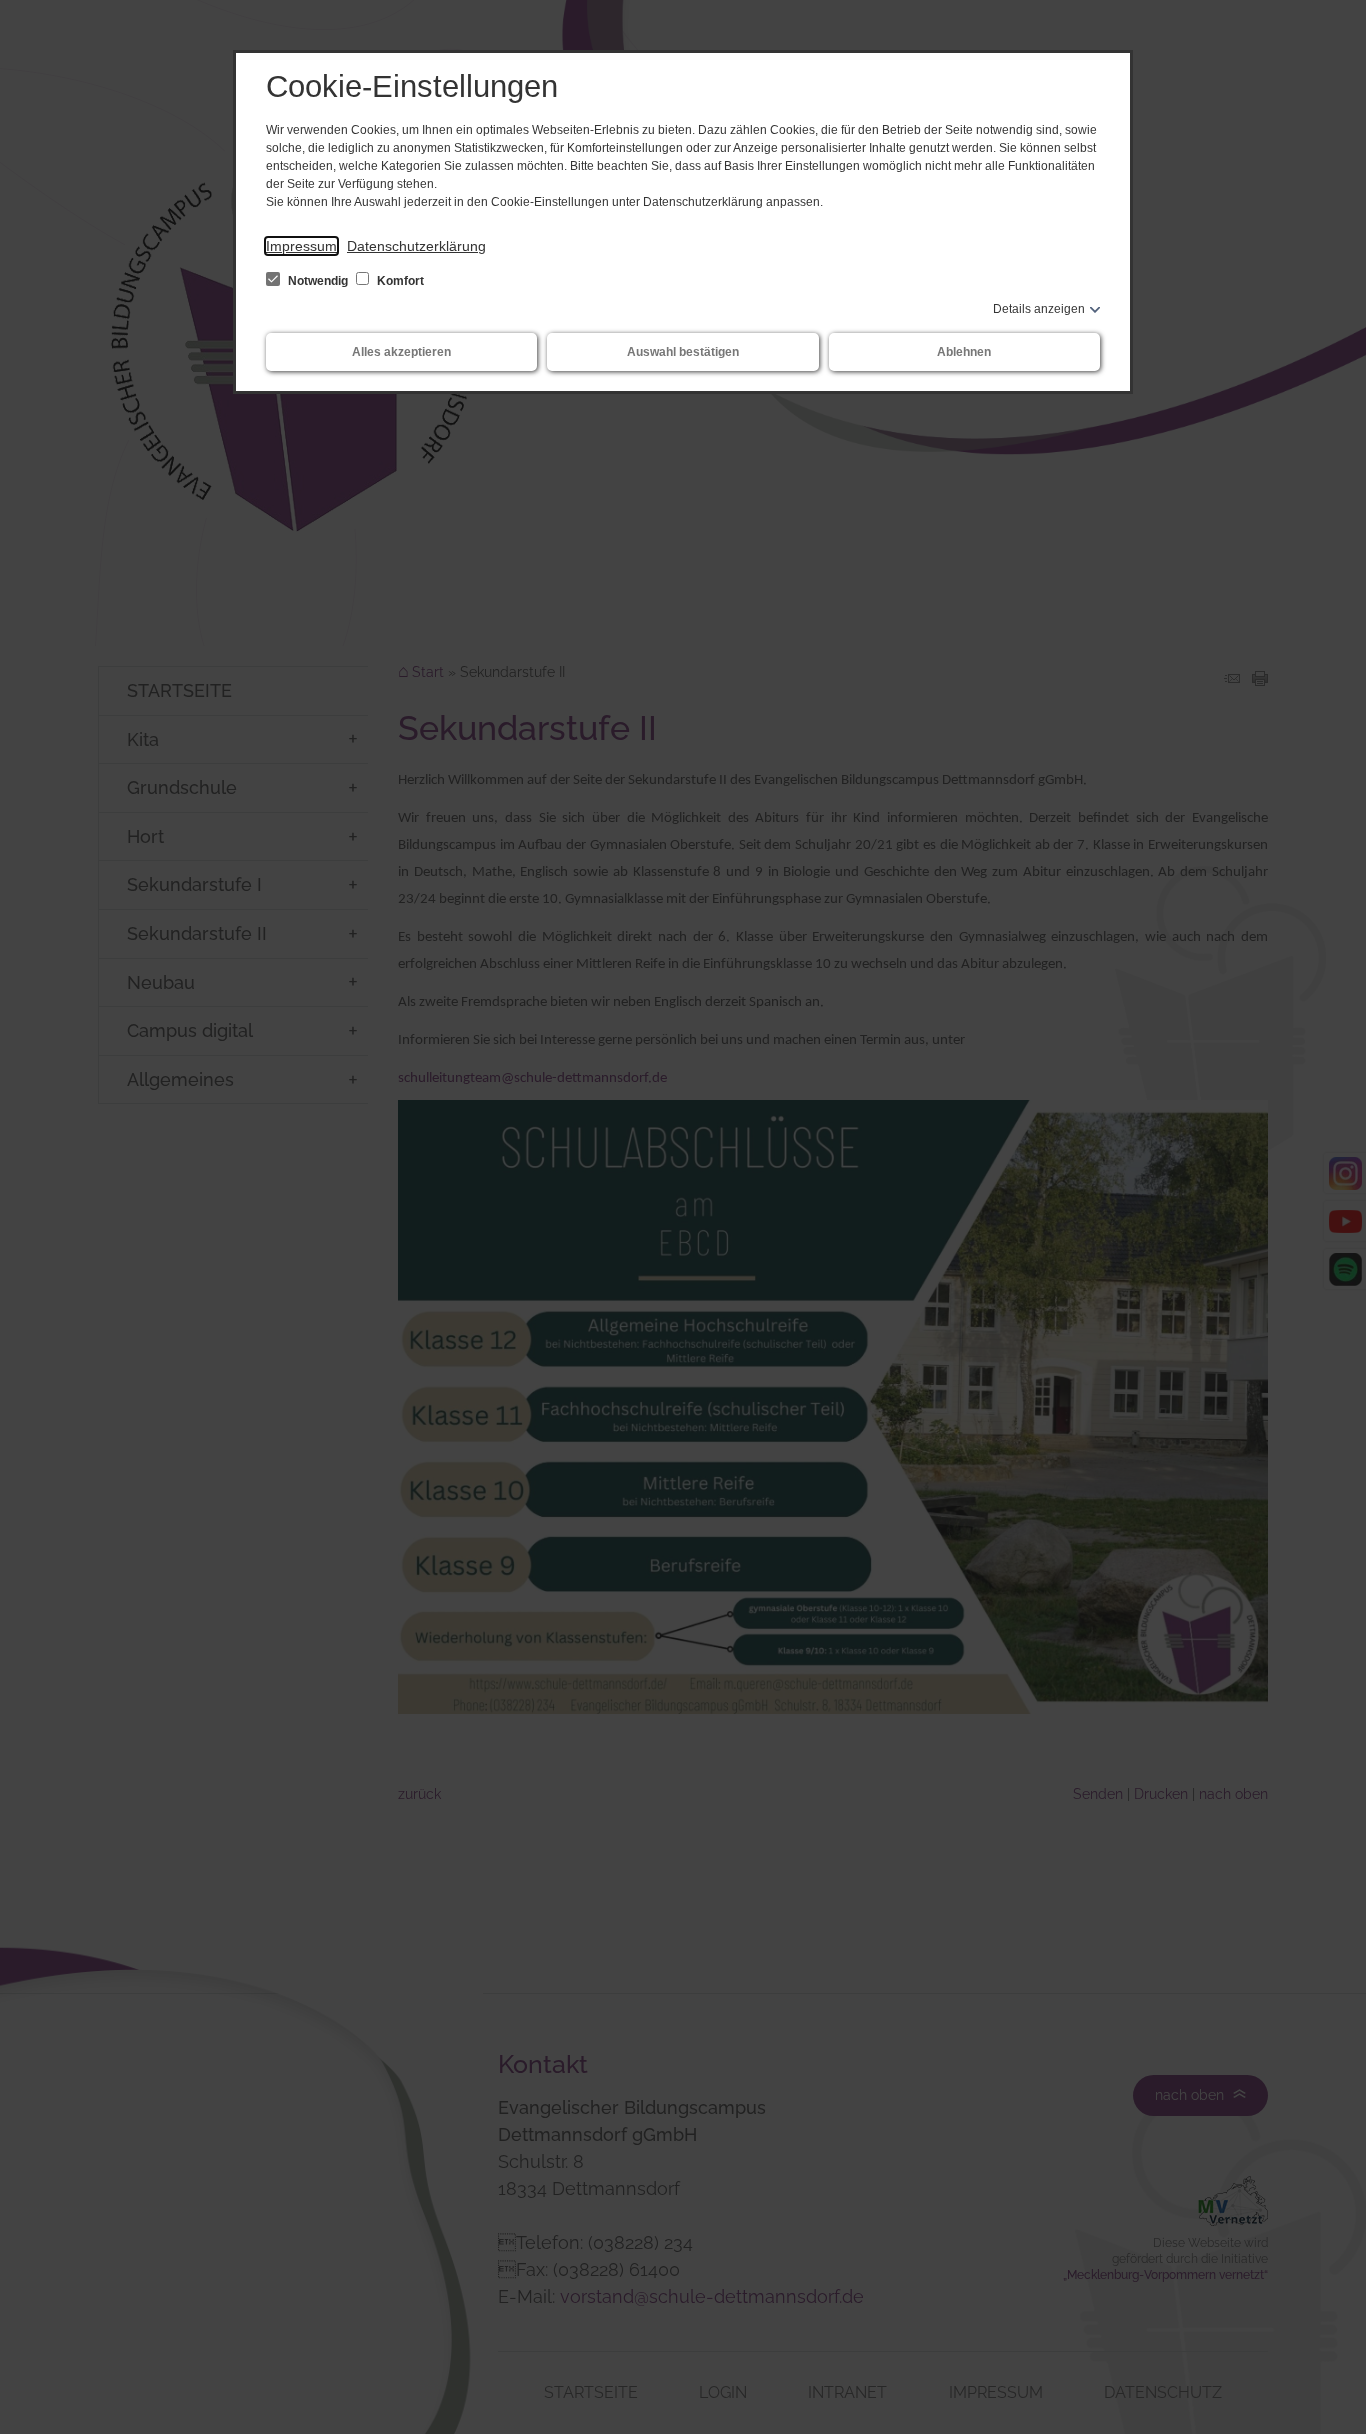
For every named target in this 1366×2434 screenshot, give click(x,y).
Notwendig (318, 281)
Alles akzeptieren (401, 352)
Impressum (301, 246)
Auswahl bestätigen (683, 352)
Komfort (399, 281)
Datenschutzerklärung (416, 246)
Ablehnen (964, 352)
